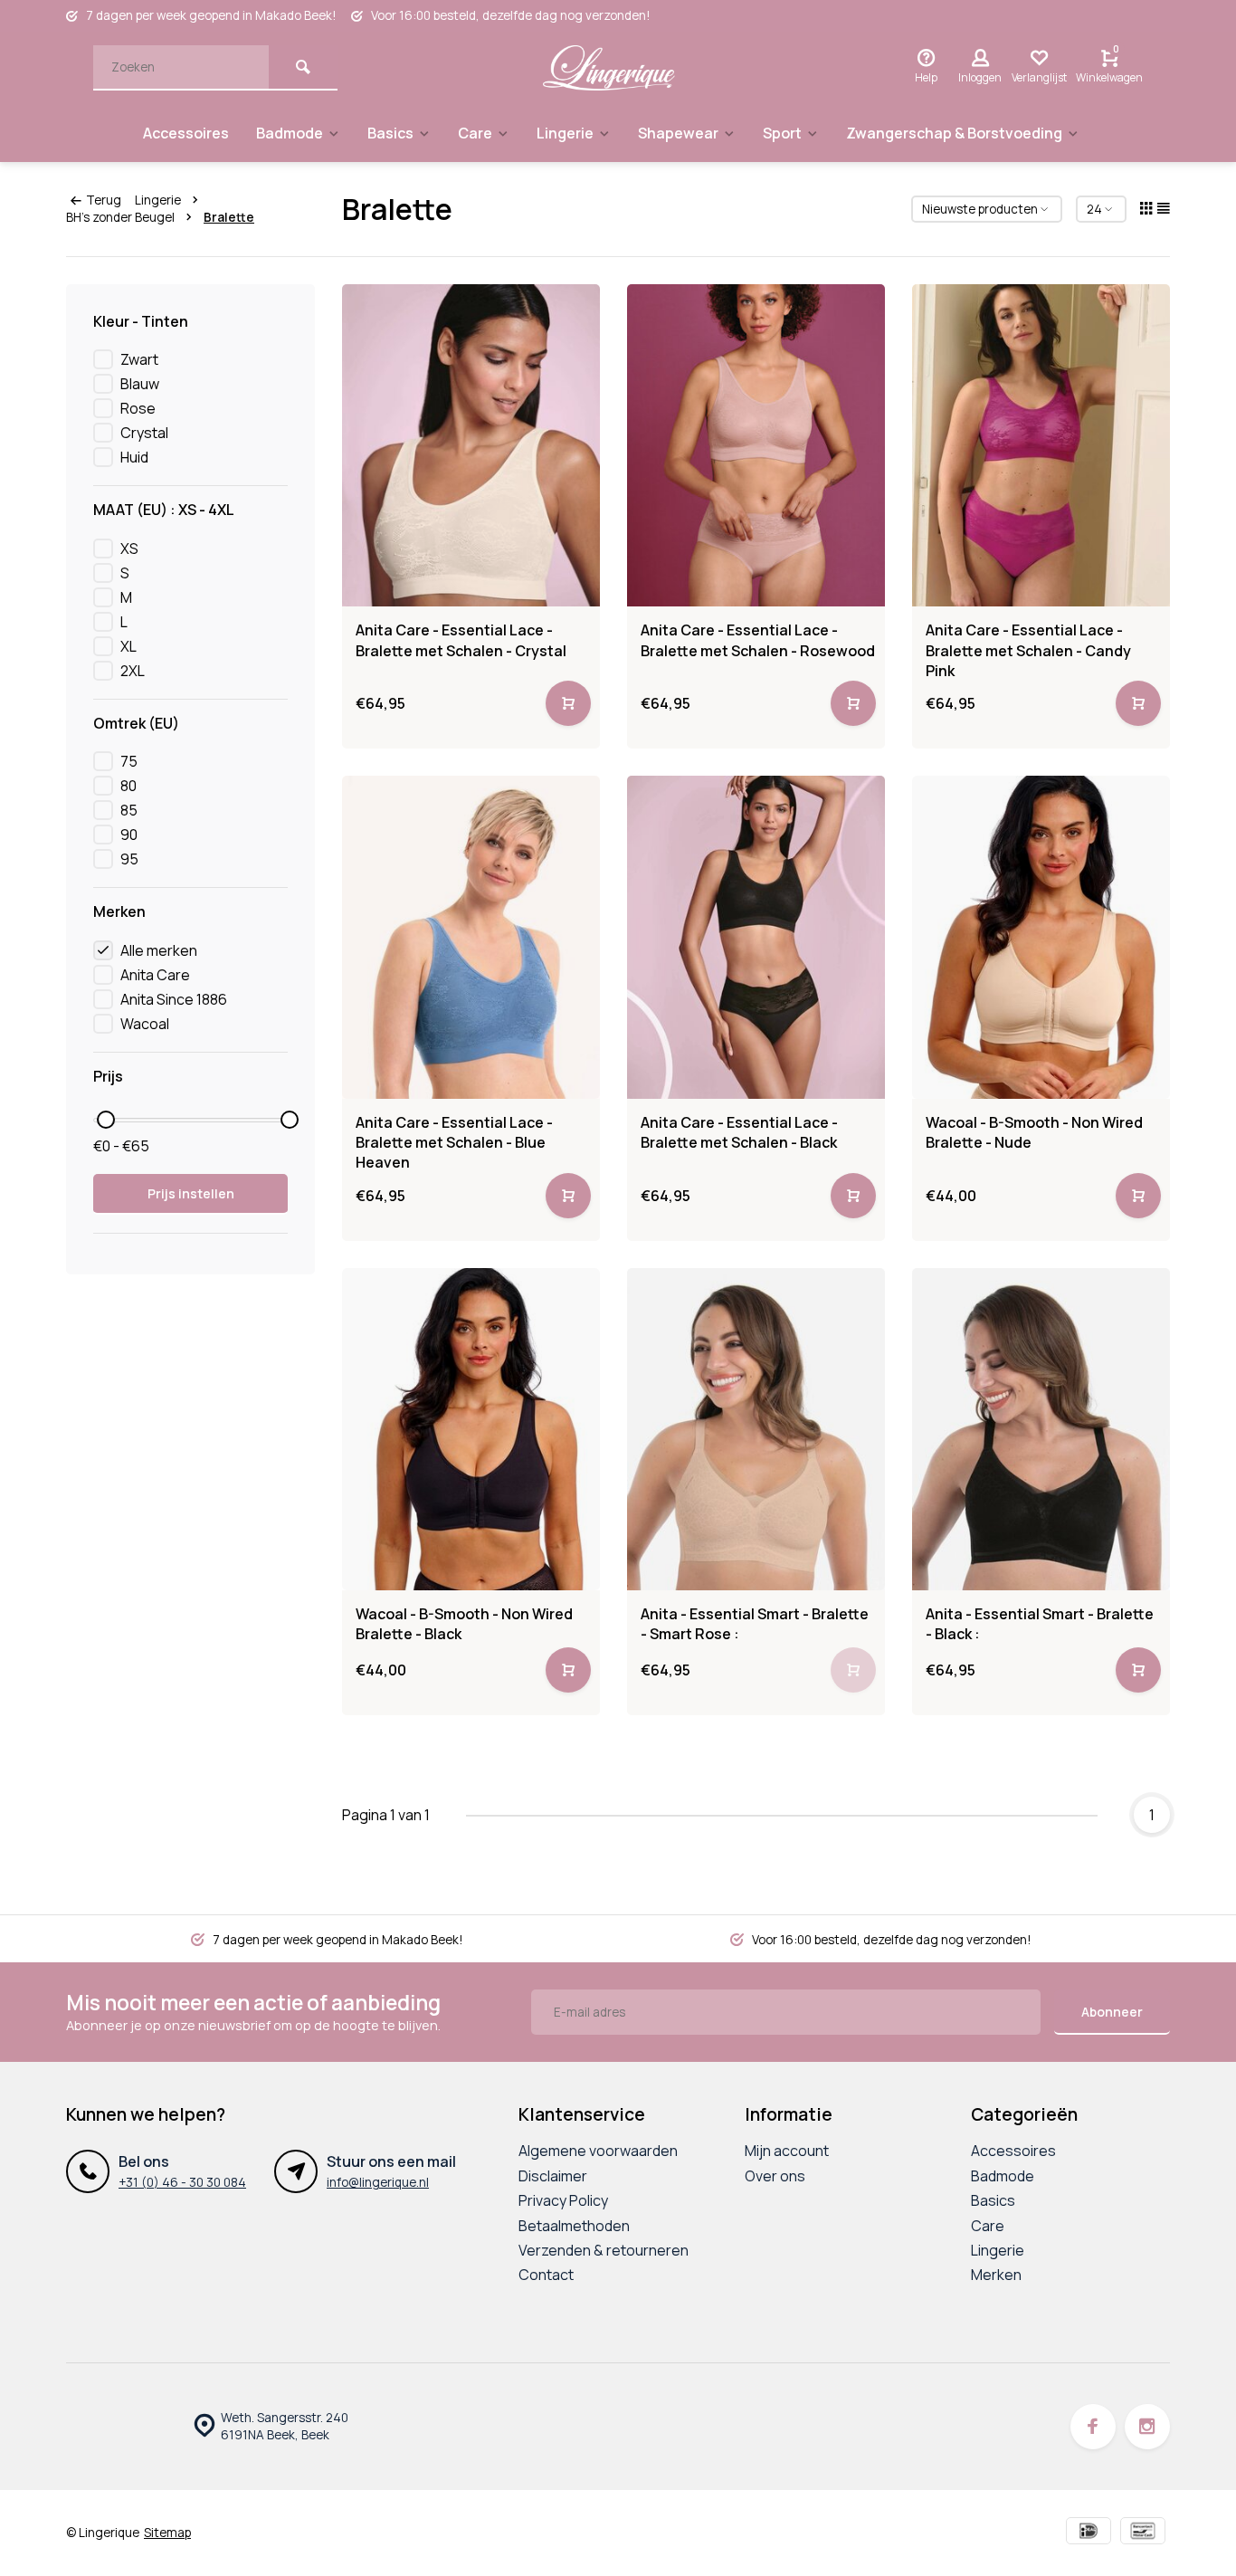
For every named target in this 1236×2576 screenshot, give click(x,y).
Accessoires (186, 133)
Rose (138, 408)
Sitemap (167, 2533)
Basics (390, 133)
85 (129, 810)
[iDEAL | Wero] (1089, 2533)
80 (128, 786)
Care (475, 133)
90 (129, 835)
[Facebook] (1093, 2427)
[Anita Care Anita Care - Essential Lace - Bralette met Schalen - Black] (756, 937)
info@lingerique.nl (378, 2182)
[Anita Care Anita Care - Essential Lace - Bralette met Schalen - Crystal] (471, 445)
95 (129, 859)
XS (129, 549)
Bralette (229, 217)
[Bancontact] (1143, 2533)
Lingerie (565, 133)
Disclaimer (553, 2176)
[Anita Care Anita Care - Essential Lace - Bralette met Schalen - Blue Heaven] (471, 937)
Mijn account (787, 2151)
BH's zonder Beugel (120, 217)
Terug (104, 200)
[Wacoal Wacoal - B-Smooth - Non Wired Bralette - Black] (471, 1429)
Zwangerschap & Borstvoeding (954, 133)
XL (128, 646)
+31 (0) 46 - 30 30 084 (182, 2182)
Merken (996, 2275)
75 (129, 761)
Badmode (290, 133)
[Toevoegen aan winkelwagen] (568, 703)
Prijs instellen (191, 1193)
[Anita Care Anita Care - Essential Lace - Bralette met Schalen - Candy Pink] (1041, 445)
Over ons (775, 2176)
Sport (782, 133)
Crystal (144, 433)
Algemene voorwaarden (598, 2151)
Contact (546, 2275)
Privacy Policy (563, 2200)
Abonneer (1112, 2012)
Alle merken (159, 950)
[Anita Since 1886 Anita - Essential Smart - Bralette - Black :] (1041, 1429)
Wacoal (145, 1024)
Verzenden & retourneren (604, 2250)
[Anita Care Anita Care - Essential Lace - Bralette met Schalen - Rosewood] (756, 445)
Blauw (140, 384)
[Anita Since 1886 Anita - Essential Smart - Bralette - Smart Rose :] (756, 1429)
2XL (133, 671)
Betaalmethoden (574, 2226)
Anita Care (155, 975)
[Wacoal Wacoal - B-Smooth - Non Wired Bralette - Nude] (1041, 937)
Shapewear (678, 133)
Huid (134, 457)
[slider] (106, 1120)
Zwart (139, 359)
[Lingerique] (609, 68)
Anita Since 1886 (174, 999)
